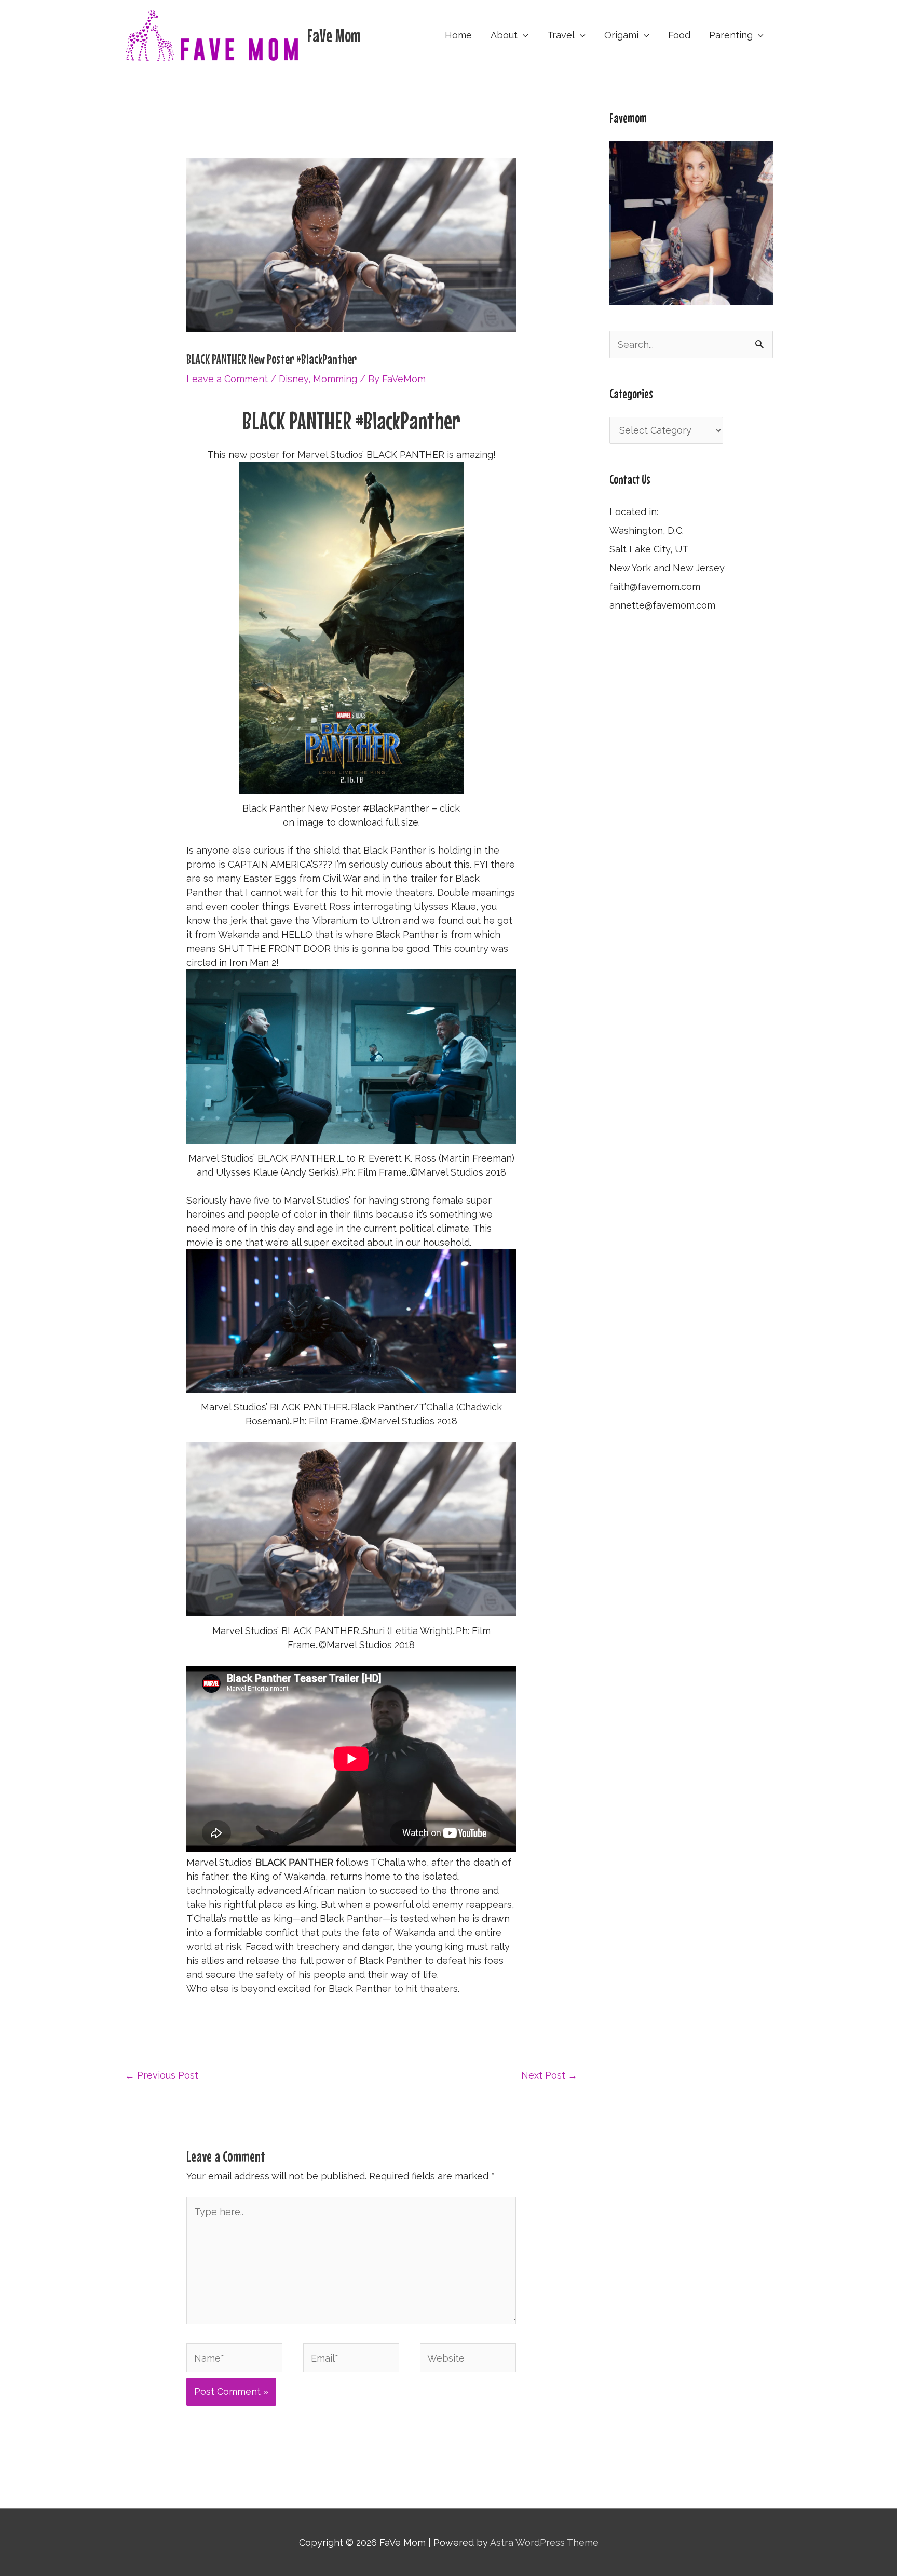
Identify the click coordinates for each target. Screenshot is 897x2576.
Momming (335, 379)
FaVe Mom (334, 35)
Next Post (549, 2075)
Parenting (731, 35)
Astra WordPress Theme (544, 2543)
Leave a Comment (227, 379)
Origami (621, 35)
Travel (561, 35)
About (504, 35)
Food (679, 35)
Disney (294, 379)
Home (458, 35)
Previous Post (162, 2075)
